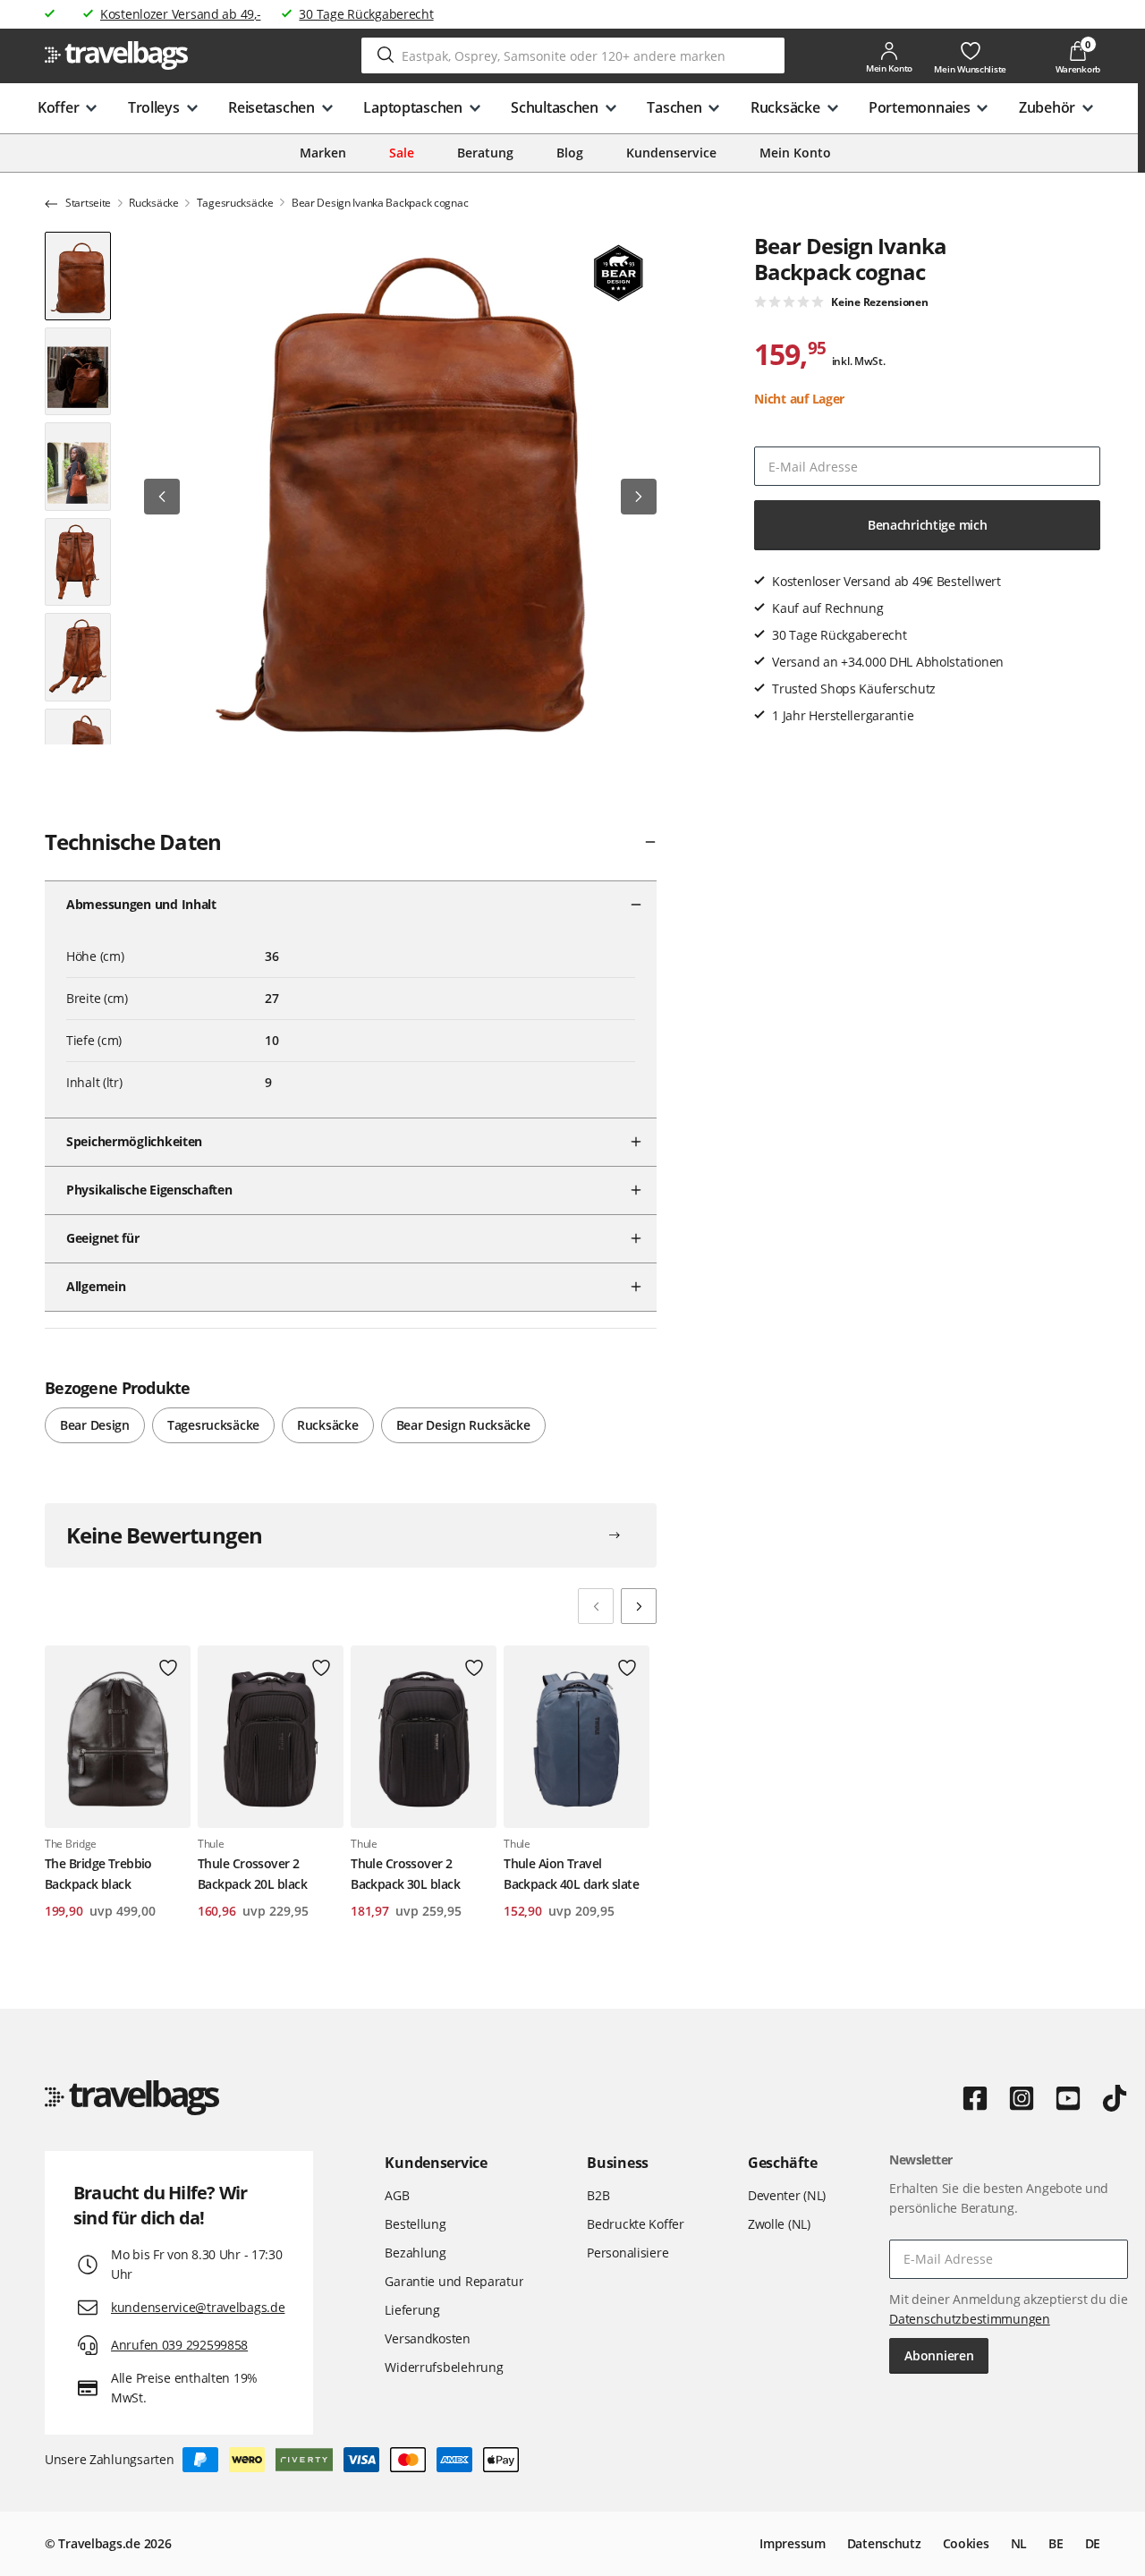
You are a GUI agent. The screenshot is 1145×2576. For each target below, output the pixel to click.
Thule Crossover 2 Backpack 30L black (405, 1873)
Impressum (792, 2543)
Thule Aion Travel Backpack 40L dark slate (571, 1873)
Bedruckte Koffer (636, 2224)
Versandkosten (427, 2338)
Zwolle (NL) (779, 2224)
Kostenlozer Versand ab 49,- (180, 14)
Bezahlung (415, 2253)
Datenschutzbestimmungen (970, 2319)
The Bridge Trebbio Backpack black (98, 1873)
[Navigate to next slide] (639, 1606)
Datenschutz (884, 2543)
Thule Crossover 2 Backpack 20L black (252, 1873)
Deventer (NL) (787, 2195)
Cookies (966, 2543)
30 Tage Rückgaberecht (366, 14)
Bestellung (415, 2224)
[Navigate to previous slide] (596, 1606)
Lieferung (412, 2310)
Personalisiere (628, 2253)
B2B (598, 2195)
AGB (397, 2195)
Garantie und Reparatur (454, 2281)
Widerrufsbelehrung (444, 2367)
